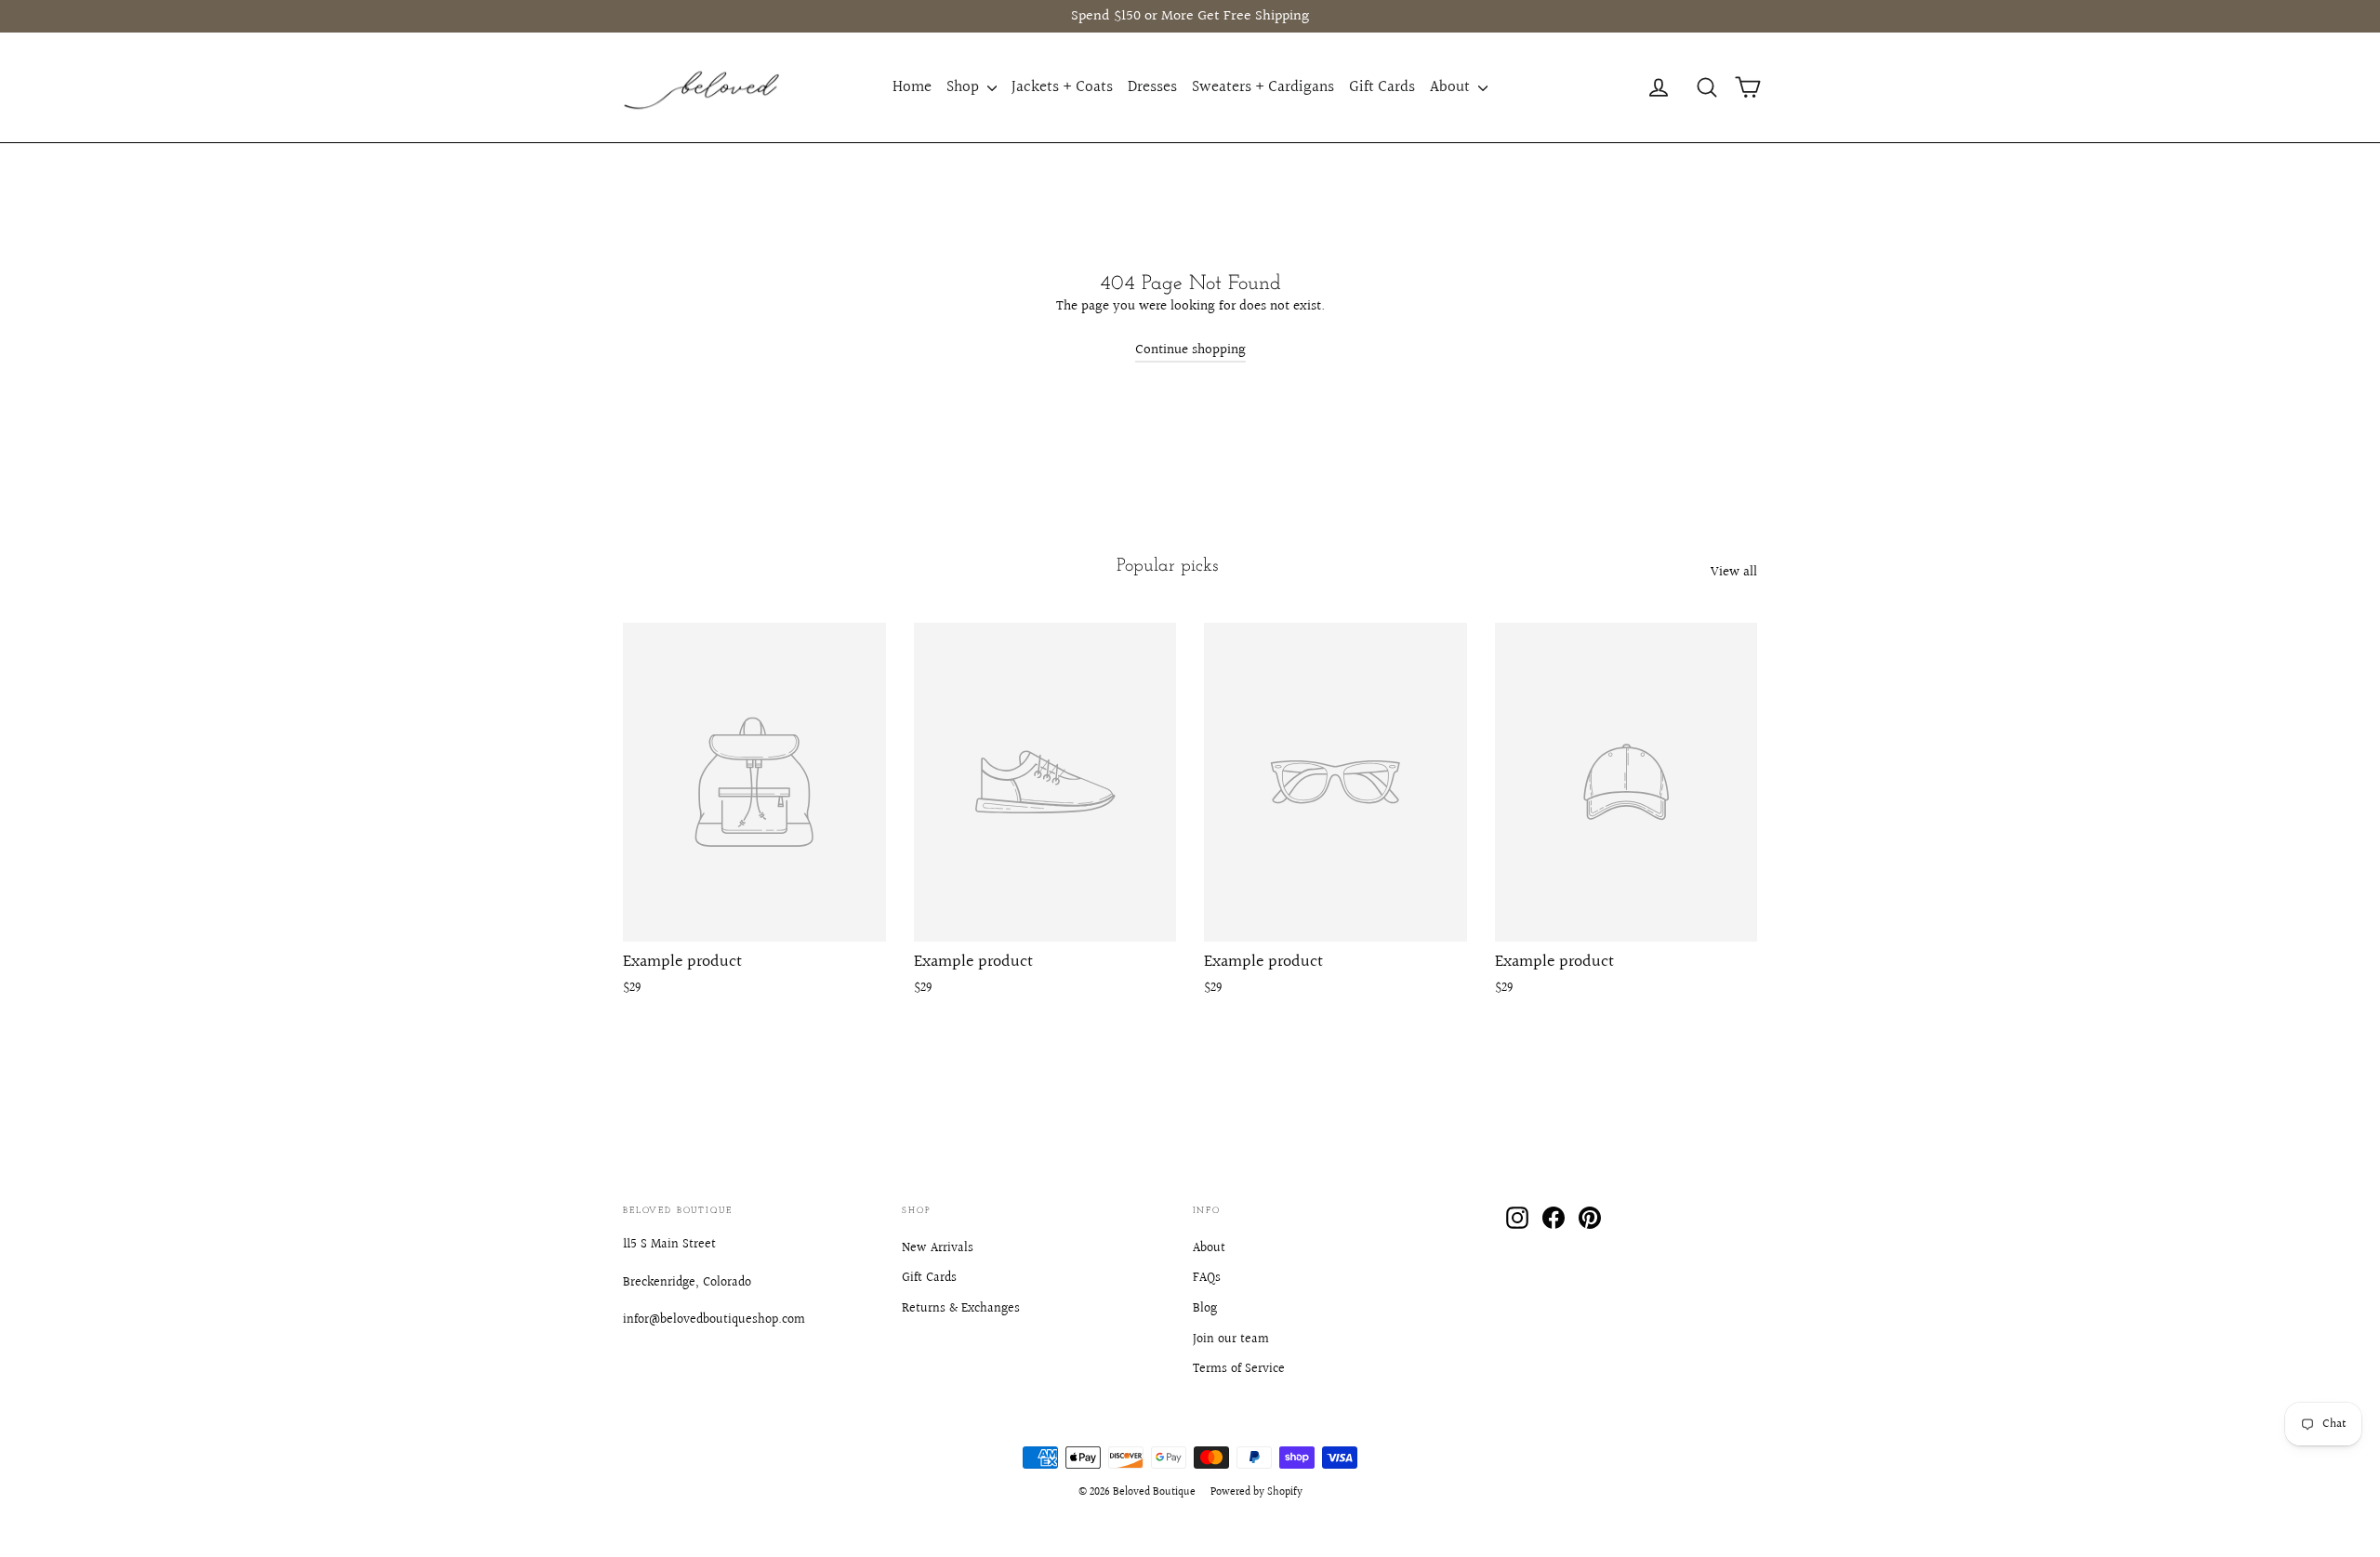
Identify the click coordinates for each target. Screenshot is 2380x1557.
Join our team (1231, 1339)
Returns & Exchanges (961, 1309)
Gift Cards (1382, 87)
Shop (965, 87)
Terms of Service (1239, 1369)
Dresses (1152, 87)
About (1452, 87)
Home (912, 87)
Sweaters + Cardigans (1263, 87)
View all (1734, 572)
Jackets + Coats (1062, 87)
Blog (1205, 1309)
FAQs (1207, 1278)
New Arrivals (938, 1248)
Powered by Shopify (1256, 1492)
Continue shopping (1190, 350)
